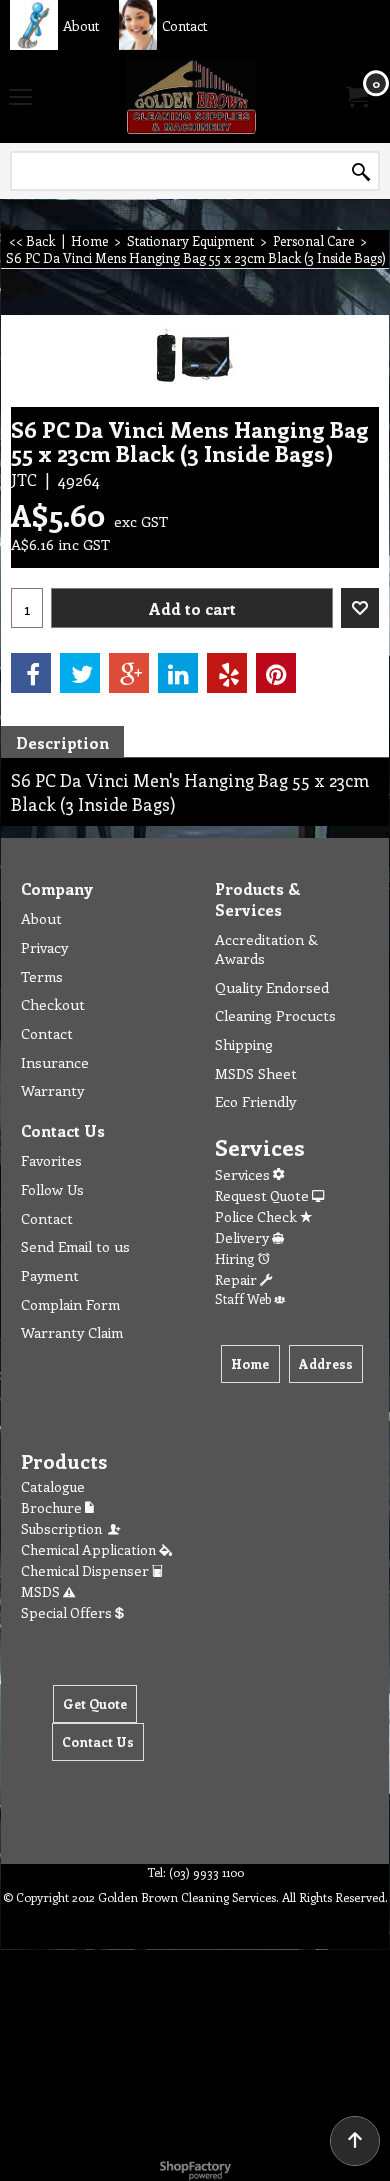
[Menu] (20, 98)
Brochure (53, 1507)
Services (244, 1174)
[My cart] (356, 97)
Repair (237, 1279)
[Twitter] (80, 673)
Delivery (243, 1237)
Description (62, 742)
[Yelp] (227, 673)
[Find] (361, 172)
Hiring (236, 1258)
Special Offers (68, 1612)
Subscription (64, 1528)
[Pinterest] (276, 673)
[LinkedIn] (178, 673)
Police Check (257, 1216)
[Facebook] (31, 673)
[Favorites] (360, 608)
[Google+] (129, 673)
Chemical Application (90, 1549)
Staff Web (244, 1298)
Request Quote (263, 1195)
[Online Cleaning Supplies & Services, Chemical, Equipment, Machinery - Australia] (191, 96)
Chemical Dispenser (86, 1570)
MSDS (42, 1591)
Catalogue (53, 1486)
